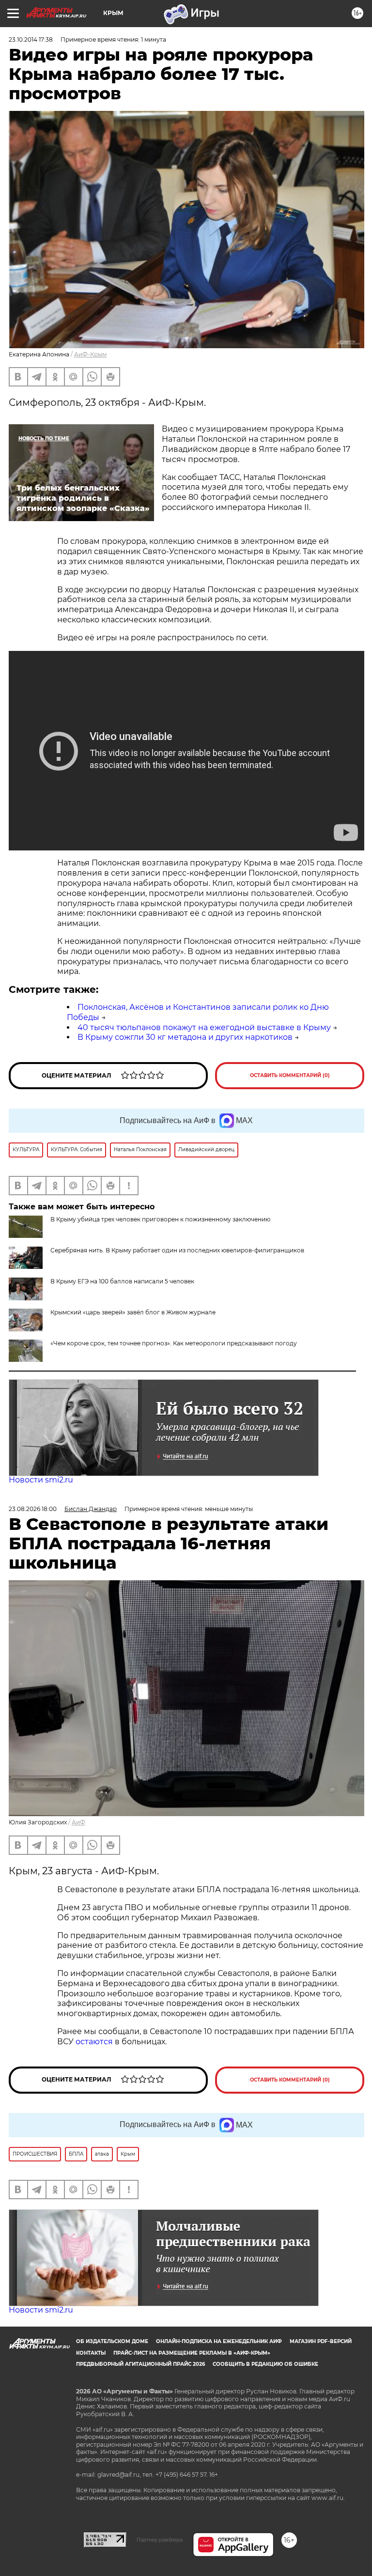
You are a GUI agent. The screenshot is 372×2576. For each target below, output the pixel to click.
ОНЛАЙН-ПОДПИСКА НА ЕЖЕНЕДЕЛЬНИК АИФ (219, 2341)
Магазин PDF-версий (321, 2341)
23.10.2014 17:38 (31, 39)
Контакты (91, 2353)
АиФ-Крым (90, 354)
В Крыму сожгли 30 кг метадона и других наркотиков (185, 1037)
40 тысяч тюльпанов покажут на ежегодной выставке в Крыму (204, 1027)
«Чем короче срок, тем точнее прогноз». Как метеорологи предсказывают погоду (174, 1343)
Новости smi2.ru (41, 1480)
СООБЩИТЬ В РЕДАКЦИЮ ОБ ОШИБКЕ (265, 2364)
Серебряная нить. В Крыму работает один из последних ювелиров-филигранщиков (177, 1250)
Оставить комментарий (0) (290, 1075)
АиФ (78, 1822)
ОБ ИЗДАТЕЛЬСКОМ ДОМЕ (112, 2341)
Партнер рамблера (160, 2540)
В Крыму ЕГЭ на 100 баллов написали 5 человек (122, 1281)
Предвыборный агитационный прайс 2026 (140, 2364)
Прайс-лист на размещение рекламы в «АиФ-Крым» (192, 2353)
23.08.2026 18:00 (33, 1509)
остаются (94, 2042)
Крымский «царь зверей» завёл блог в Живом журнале (133, 1312)
